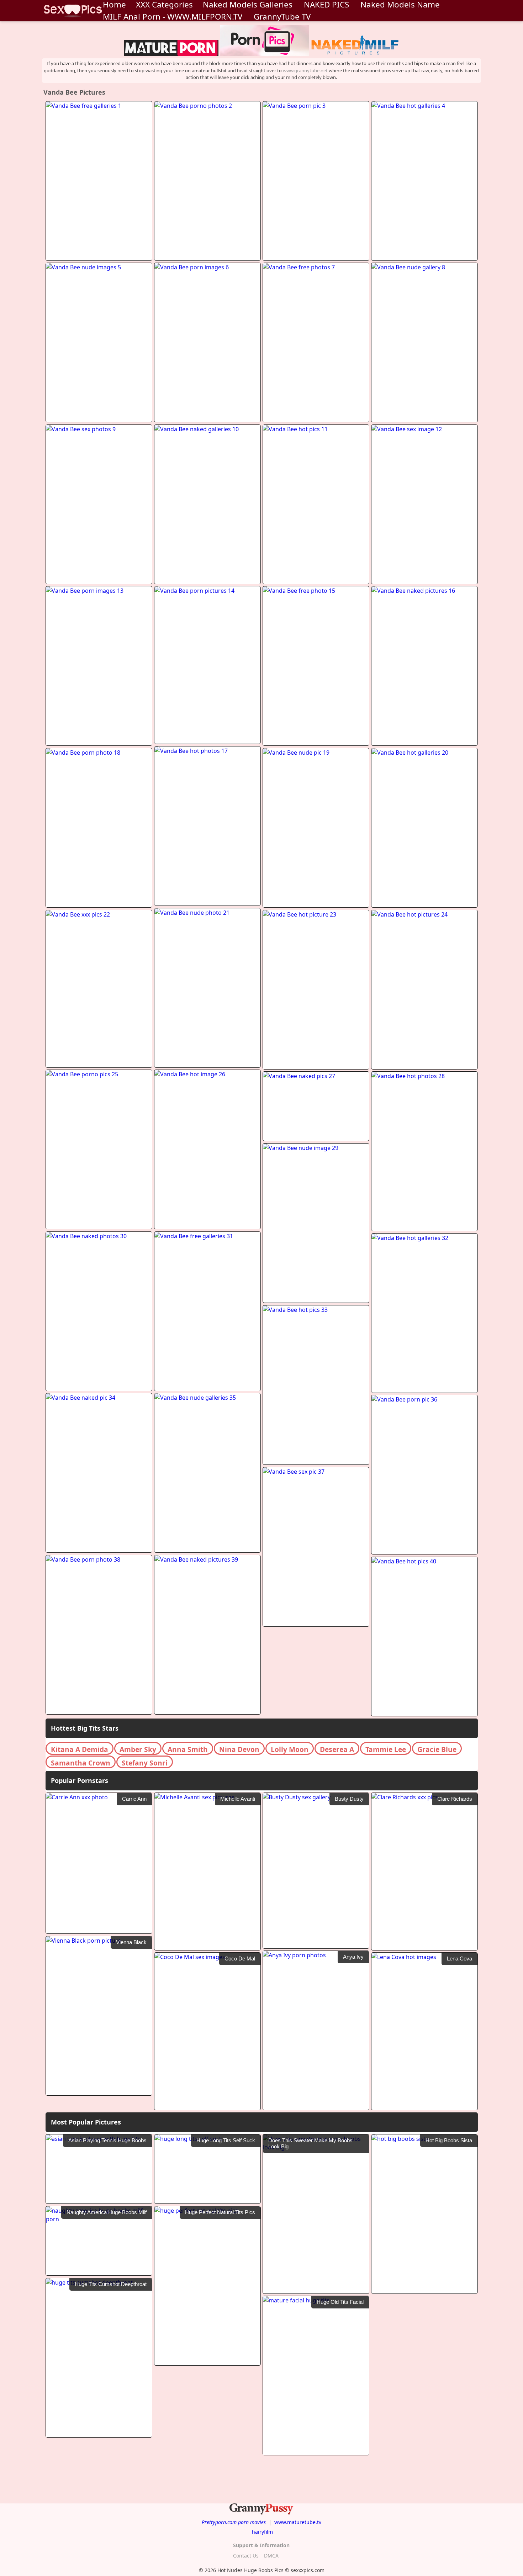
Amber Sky (138, 1749)
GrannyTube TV (282, 17)
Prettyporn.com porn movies (234, 2522)
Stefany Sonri (145, 1763)
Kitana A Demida (80, 1749)
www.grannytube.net (305, 70)
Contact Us (246, 2556)
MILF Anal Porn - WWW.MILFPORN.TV (173, 17)
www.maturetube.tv (298, 2522)
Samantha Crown (81, 1763)
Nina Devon (239, 1749)
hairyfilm (262, 2532)
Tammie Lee (386, 1749)
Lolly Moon (290, 1749)
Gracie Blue (437, 1749)
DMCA (271, 2556)
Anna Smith (188, 1749)
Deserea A (337, 1749)
